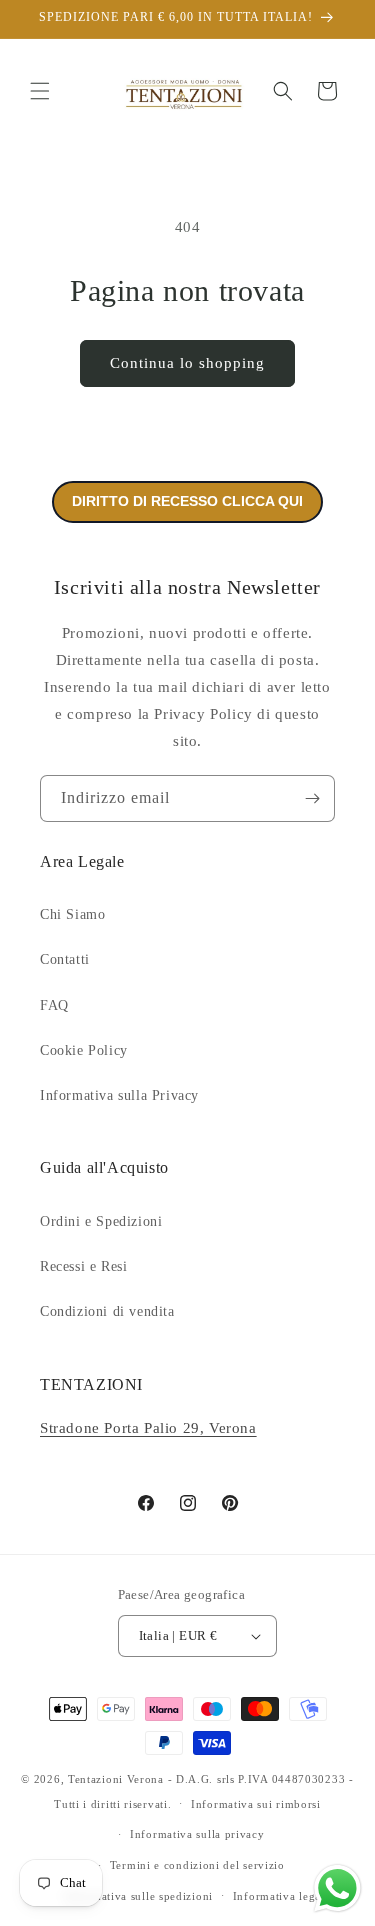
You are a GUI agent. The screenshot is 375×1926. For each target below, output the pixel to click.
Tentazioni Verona (116, 1779)
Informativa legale (282, 1896)
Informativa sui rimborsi (256, 1804)
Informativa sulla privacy (197, 1834)
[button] (40, 91)
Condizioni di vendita (107, 1311)
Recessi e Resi (83, 1266)
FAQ (54, 1005)
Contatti (65, 959)
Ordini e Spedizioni (101, 1221)
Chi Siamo (72, 914)
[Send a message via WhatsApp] (337, 1888)
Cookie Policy (84, 1050)
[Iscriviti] (312, 798)
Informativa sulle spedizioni (138, 1896)
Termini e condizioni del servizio (197, 1865)
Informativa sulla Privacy (119, 1095)
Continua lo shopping (187, 363)
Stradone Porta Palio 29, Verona (148, 1428)
